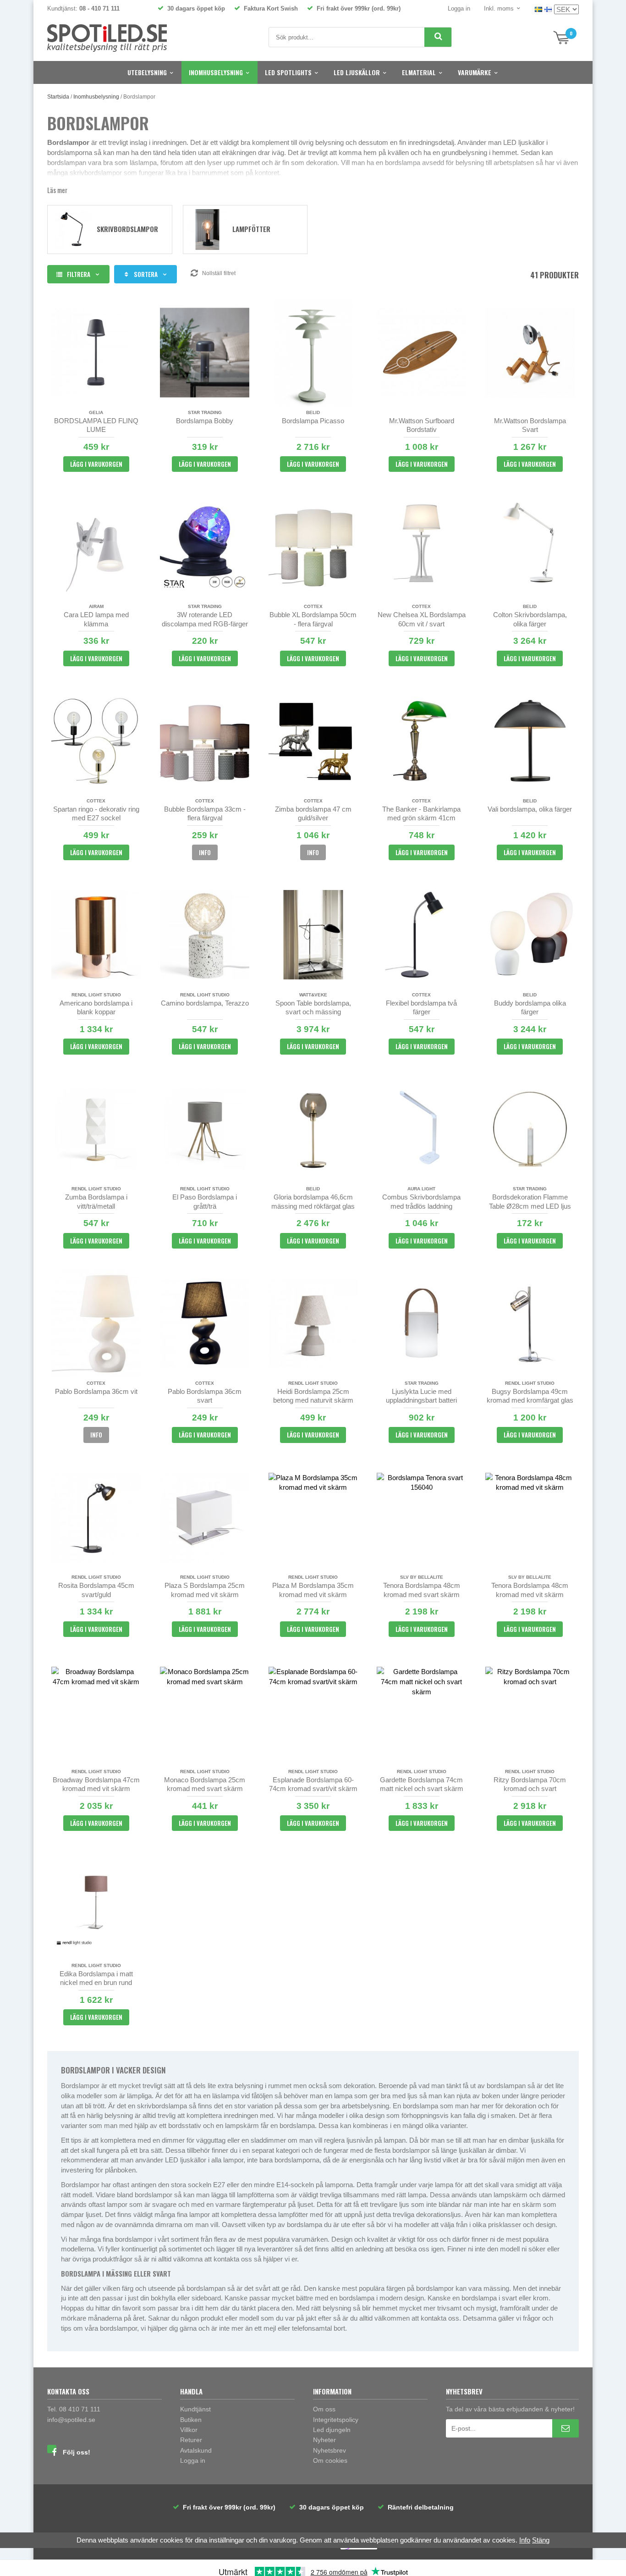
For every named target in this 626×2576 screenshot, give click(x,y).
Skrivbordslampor (127, 229)
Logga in (459, 8)
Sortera (146, 274)
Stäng (541, 2540)
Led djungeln (332, 2430)
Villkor (189, 2430)
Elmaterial (419, 72)
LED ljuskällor (357, 72)
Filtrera (79, 274)
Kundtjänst (195, 2409)
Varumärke (475, 72)
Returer (191, 2440)
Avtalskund (196, 2450)
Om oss (324, 2409)
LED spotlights (288, 72)
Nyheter (324, 2440)
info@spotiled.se (71, 2420)
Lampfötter (251, 229)
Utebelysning (147, 72)
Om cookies (330, 2460)
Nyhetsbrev (329, 2450)
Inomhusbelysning (216, 72)
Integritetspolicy (336, 2420)
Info (205, 852)
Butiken (191, 2420)
